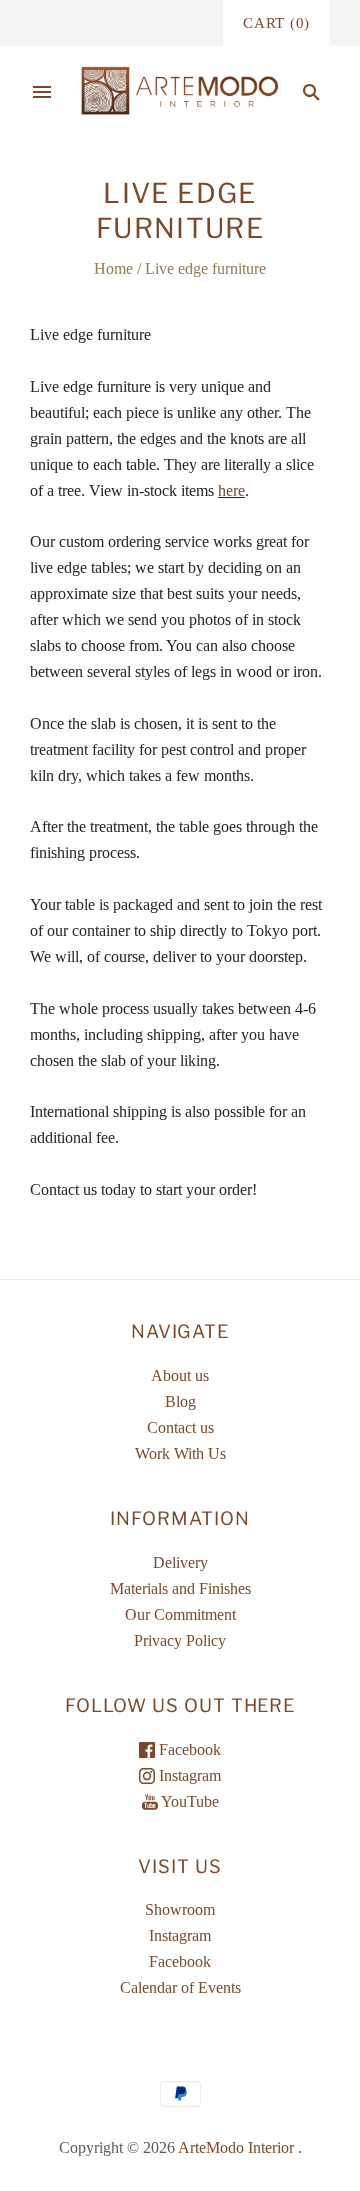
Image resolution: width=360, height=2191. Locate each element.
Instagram (188, 1775)
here (231, 490)
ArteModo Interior (236, 2147)
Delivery (180, 1562)
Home (113, 268)
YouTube (188, 1801)
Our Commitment (180, 1614)
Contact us (180, 1427)
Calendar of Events (180, 1987)
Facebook (188, 1749)
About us (180, 1375)
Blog (180, 1401)
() (276, 23)
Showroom (180, 1909)
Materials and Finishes (180, 1588)
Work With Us (180, 1453)
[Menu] (42, 92)
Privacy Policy (180, 1640)
